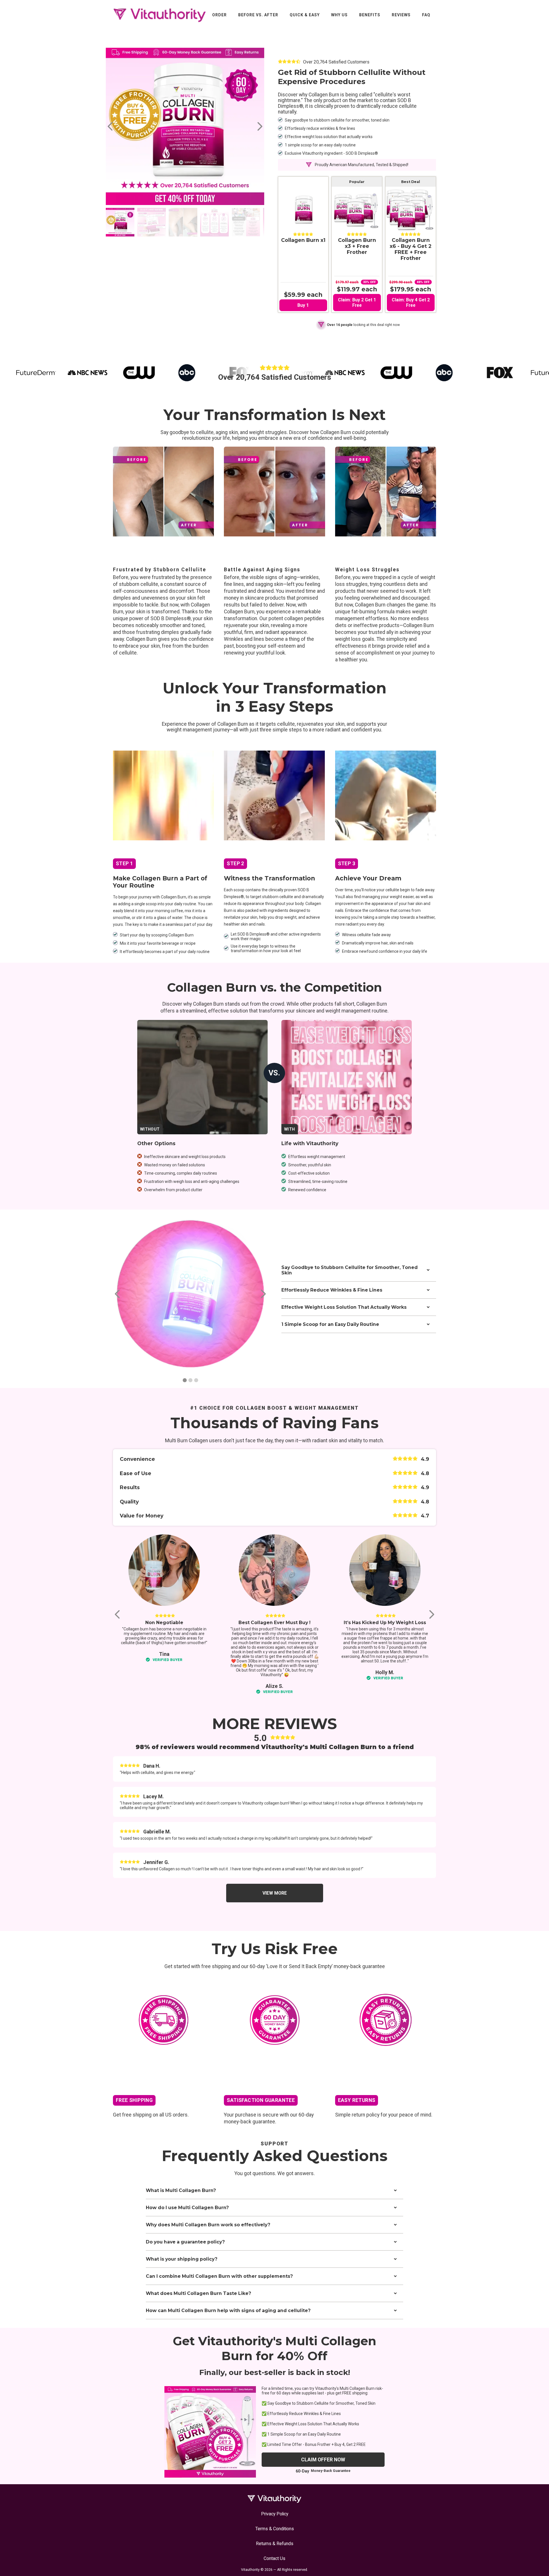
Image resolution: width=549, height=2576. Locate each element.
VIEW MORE (275, 1893)
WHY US (339, 15)
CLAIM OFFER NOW (323, 2460)
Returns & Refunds (275, 2544)
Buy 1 (303, 305)
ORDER (219, 15)
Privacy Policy (275, 2514)
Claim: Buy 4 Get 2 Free (411, 303)
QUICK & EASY (305, 15)
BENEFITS (370, 15)
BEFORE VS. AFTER (258, 15)
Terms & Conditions (275, 2529)
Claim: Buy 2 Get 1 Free (357, 303)
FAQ (426, 15)
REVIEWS (401, 15)
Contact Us (274, 2558)
